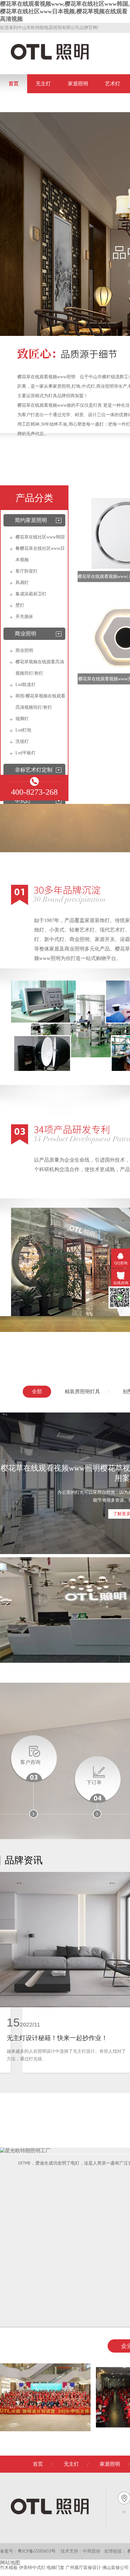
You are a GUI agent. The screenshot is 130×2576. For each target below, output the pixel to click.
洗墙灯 (22, 741)
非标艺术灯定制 (34, 770)
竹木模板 (9, 2568)
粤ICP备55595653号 (37, 2551)
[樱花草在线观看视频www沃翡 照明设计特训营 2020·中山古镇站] (45, 2430)
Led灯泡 (23, 730)
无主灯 (43, 84)
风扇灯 (22, 583)
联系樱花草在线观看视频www (42, 103)
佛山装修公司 (116, 2568)
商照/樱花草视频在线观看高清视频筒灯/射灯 (40, 702)
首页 (14, 84)
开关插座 (24, 617)
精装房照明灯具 (82, 1391)
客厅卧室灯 (27, 571)
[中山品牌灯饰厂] (67, 358)
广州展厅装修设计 (84, 2568)
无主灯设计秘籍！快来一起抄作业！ (57, 2038)
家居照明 (78, 84)
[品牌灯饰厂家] (58, 904)
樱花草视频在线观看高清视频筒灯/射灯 (40, 668)
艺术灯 (113, 84)
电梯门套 (56, 2568)
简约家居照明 (31, 520)
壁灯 (20, 605)
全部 (37, 1391)
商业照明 (26, 634)
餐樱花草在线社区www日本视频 (40, 554)
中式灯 (23, 801)
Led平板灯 (26, 753)
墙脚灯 (22, 719)
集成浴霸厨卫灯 (31, 594)
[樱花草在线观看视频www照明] (50, 59)
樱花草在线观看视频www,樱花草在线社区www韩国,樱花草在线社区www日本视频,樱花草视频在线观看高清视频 (65, 11)
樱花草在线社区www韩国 (40, 537)
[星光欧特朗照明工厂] (25, 2151)
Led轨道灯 (26, 685)
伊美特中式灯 (33, 2568)
